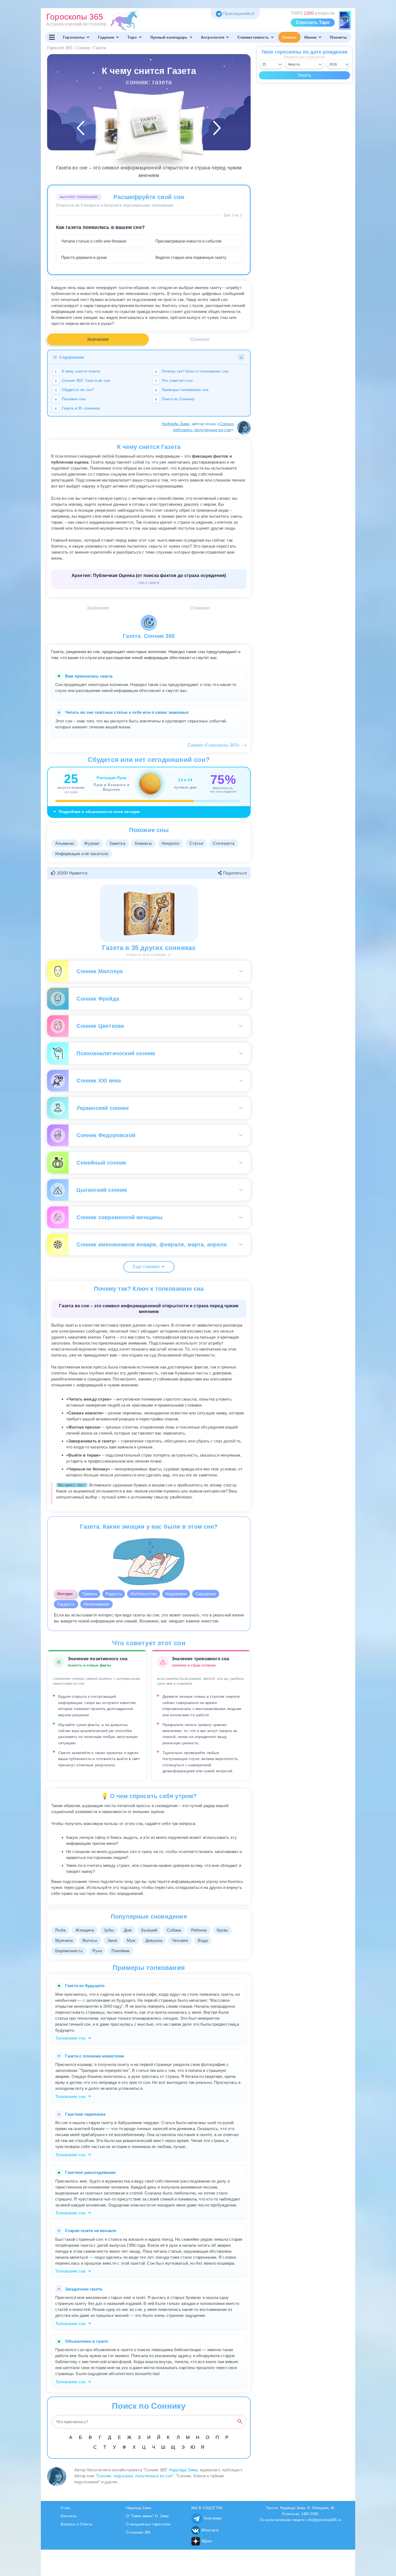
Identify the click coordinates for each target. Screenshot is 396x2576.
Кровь (222, 1930)
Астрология (213, 37)
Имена (310, 37)
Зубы (109, 1930)
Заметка (117, 843)
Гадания (106, 37)
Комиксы (143, 843)
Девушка (154, 1940)
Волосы (90, 1940)
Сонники (200, 339)
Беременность (69, 1951)
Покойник (121, 1951)
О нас (66, 2508)
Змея (112, 1940)
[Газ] (118, 131)
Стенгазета (224, 843)
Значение (98, 339)
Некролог (171, 843)
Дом (128, 1930)
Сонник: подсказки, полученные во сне (135, 2476)
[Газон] (180, 131)
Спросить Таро (313, 22)
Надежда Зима (175, 424)
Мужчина (64, 1940)
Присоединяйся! (239, 13)
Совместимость (253, 37)
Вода (203, 1940)
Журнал (92, 843)
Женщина (85, 1930)
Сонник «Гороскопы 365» (214, 745)
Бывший (149, 1930)
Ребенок (199, 1930)
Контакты (69, 2516)
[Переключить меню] (52, 37)
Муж (131, 1940)
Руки (97, 1951)
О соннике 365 (138, 2532)
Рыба (61, 1930)
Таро (132, 37)
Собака (174, 1930)
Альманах (65, 843)
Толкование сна (71, 2038)
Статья (196, 843)
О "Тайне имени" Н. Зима (147, 2516)
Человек (180, 1940)
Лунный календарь (169, 37)
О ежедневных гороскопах (148, 2524)
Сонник (289, 37)
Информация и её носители (82, 854)
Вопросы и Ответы (76, 2524)
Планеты (338, 37)
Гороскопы (74, 37)
